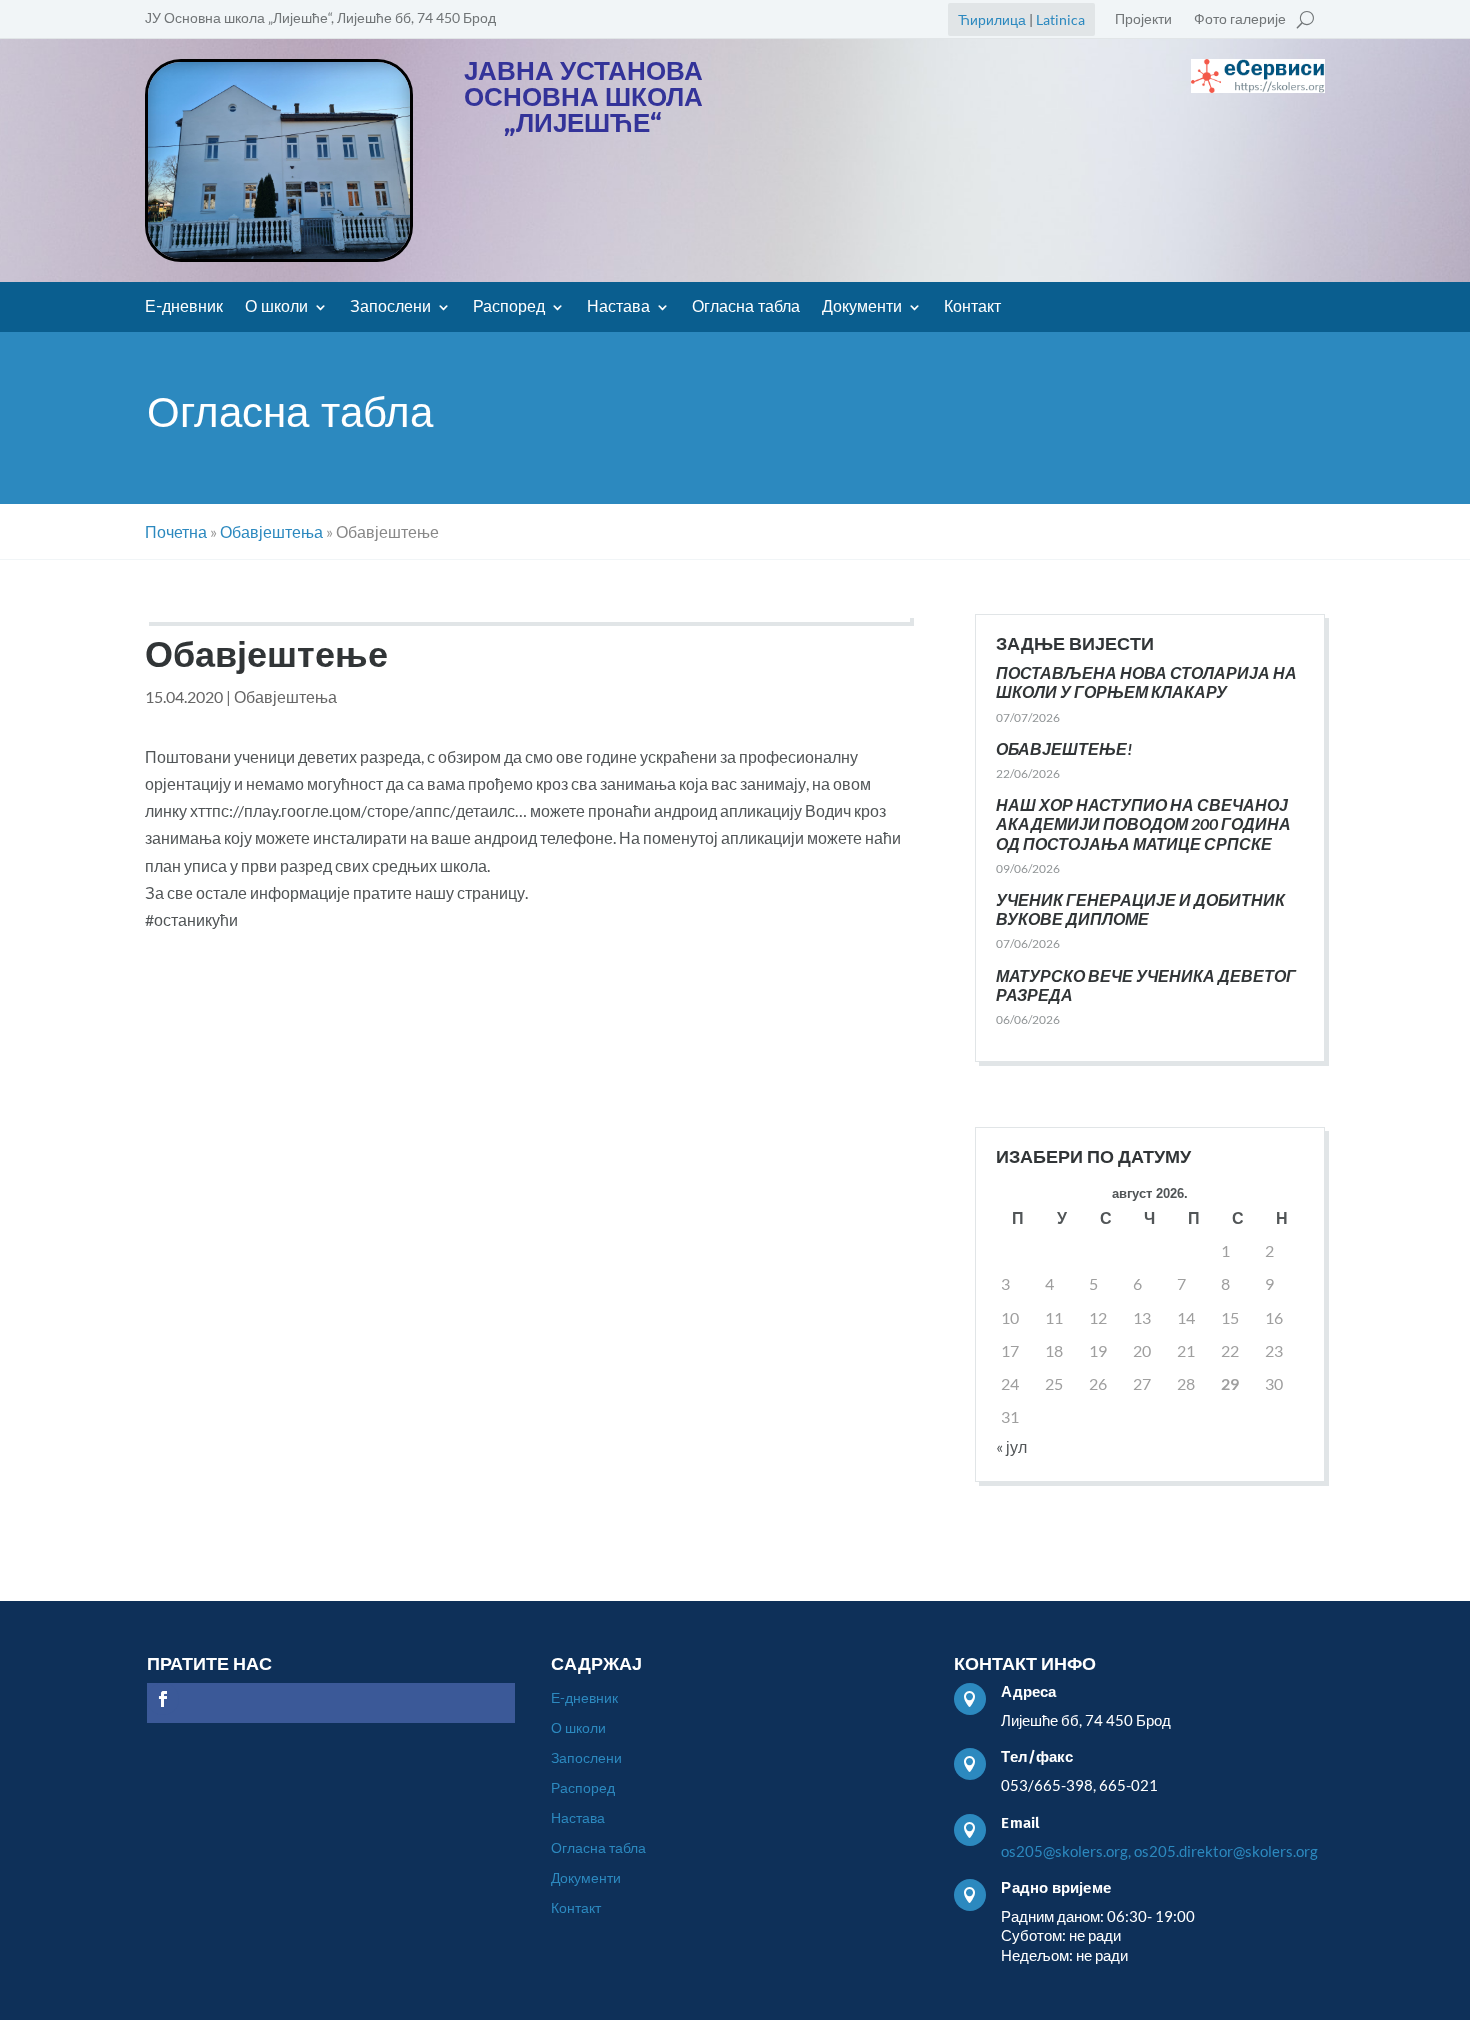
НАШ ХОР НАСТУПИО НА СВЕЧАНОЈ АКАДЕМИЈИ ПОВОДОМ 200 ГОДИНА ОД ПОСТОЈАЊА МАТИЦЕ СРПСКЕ (1143, 823)
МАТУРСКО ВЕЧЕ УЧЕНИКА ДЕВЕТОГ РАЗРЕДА (1146, 985)
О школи (276, 308)
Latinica (1060, 19)
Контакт (972, 308)
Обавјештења (285, 696)
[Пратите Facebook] (163, 1699)
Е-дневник (184, 308)
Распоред (509, 308)
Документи (862, 308)
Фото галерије (1240, 19)
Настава (618, 308)
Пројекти (1143, 19)
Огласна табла (746, 308)
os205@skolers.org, (1066, 1851)
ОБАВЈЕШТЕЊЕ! (1064, 748)
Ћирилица (992, 19)
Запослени (390, 308)
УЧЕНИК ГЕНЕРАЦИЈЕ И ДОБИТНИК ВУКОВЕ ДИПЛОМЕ (1140, 909)
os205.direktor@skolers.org (1226, 1851)
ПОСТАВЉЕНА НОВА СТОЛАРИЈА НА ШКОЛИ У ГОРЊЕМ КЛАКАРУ (1146, 682)
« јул (1011, 1446)
